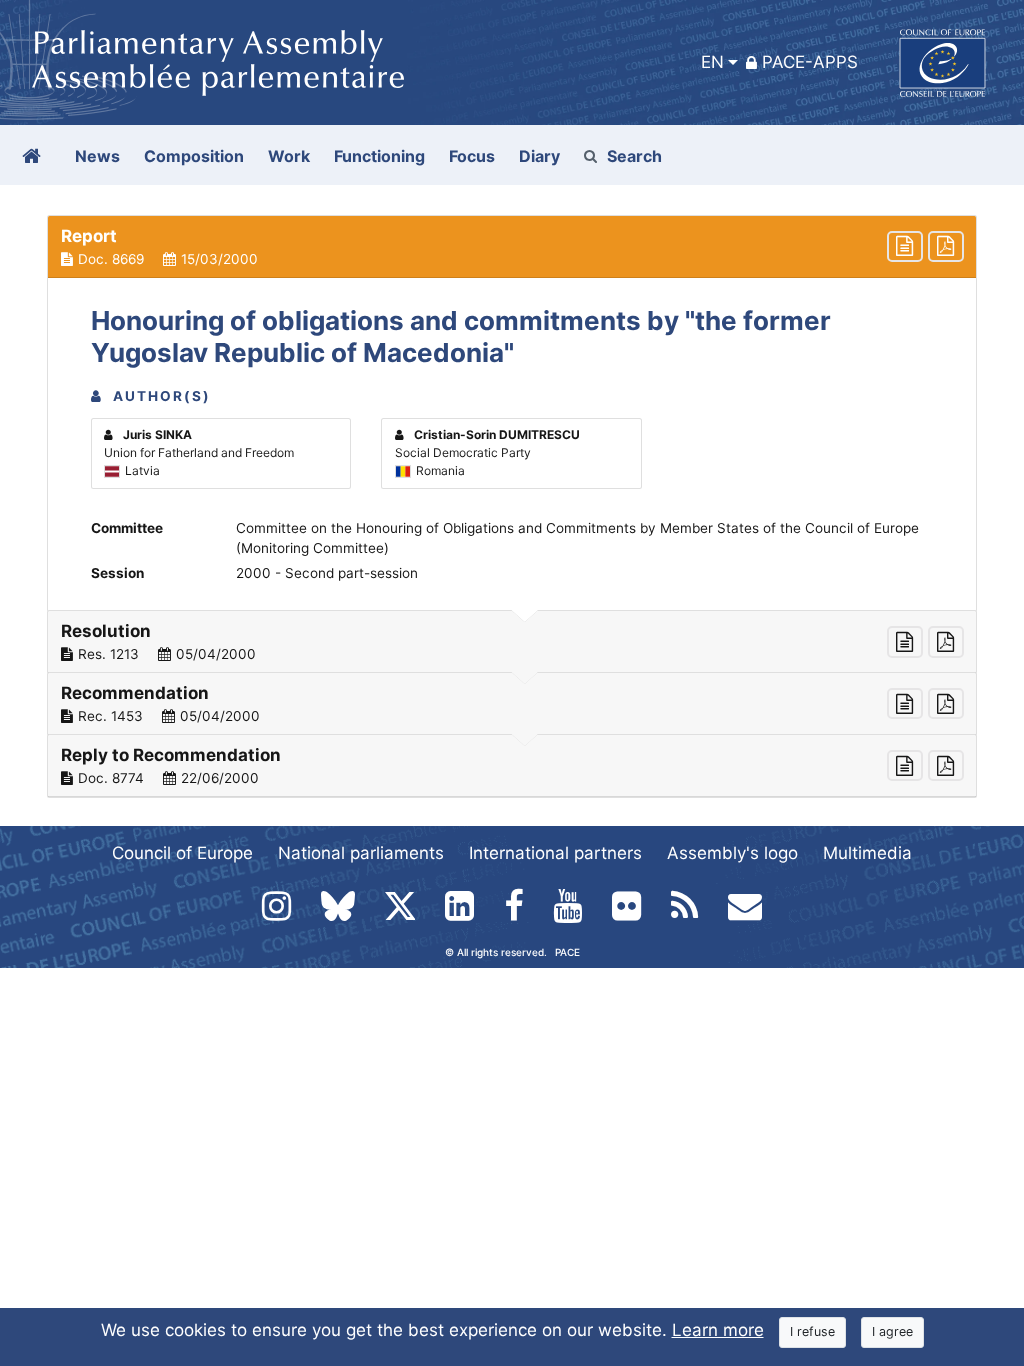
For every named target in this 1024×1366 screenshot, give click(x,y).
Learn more (718, 1330)
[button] (512, 247)
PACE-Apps (810, 62)
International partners (555, 853)
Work (289, 156)
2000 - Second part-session (327, 573)
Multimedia (867, 853)
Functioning (379, 156)
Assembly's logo (732, 853)
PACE (567, 952)
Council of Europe (182, 853)
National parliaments (361, 853)
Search (634, 156)
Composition (194, 156)
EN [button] (712, 62)
